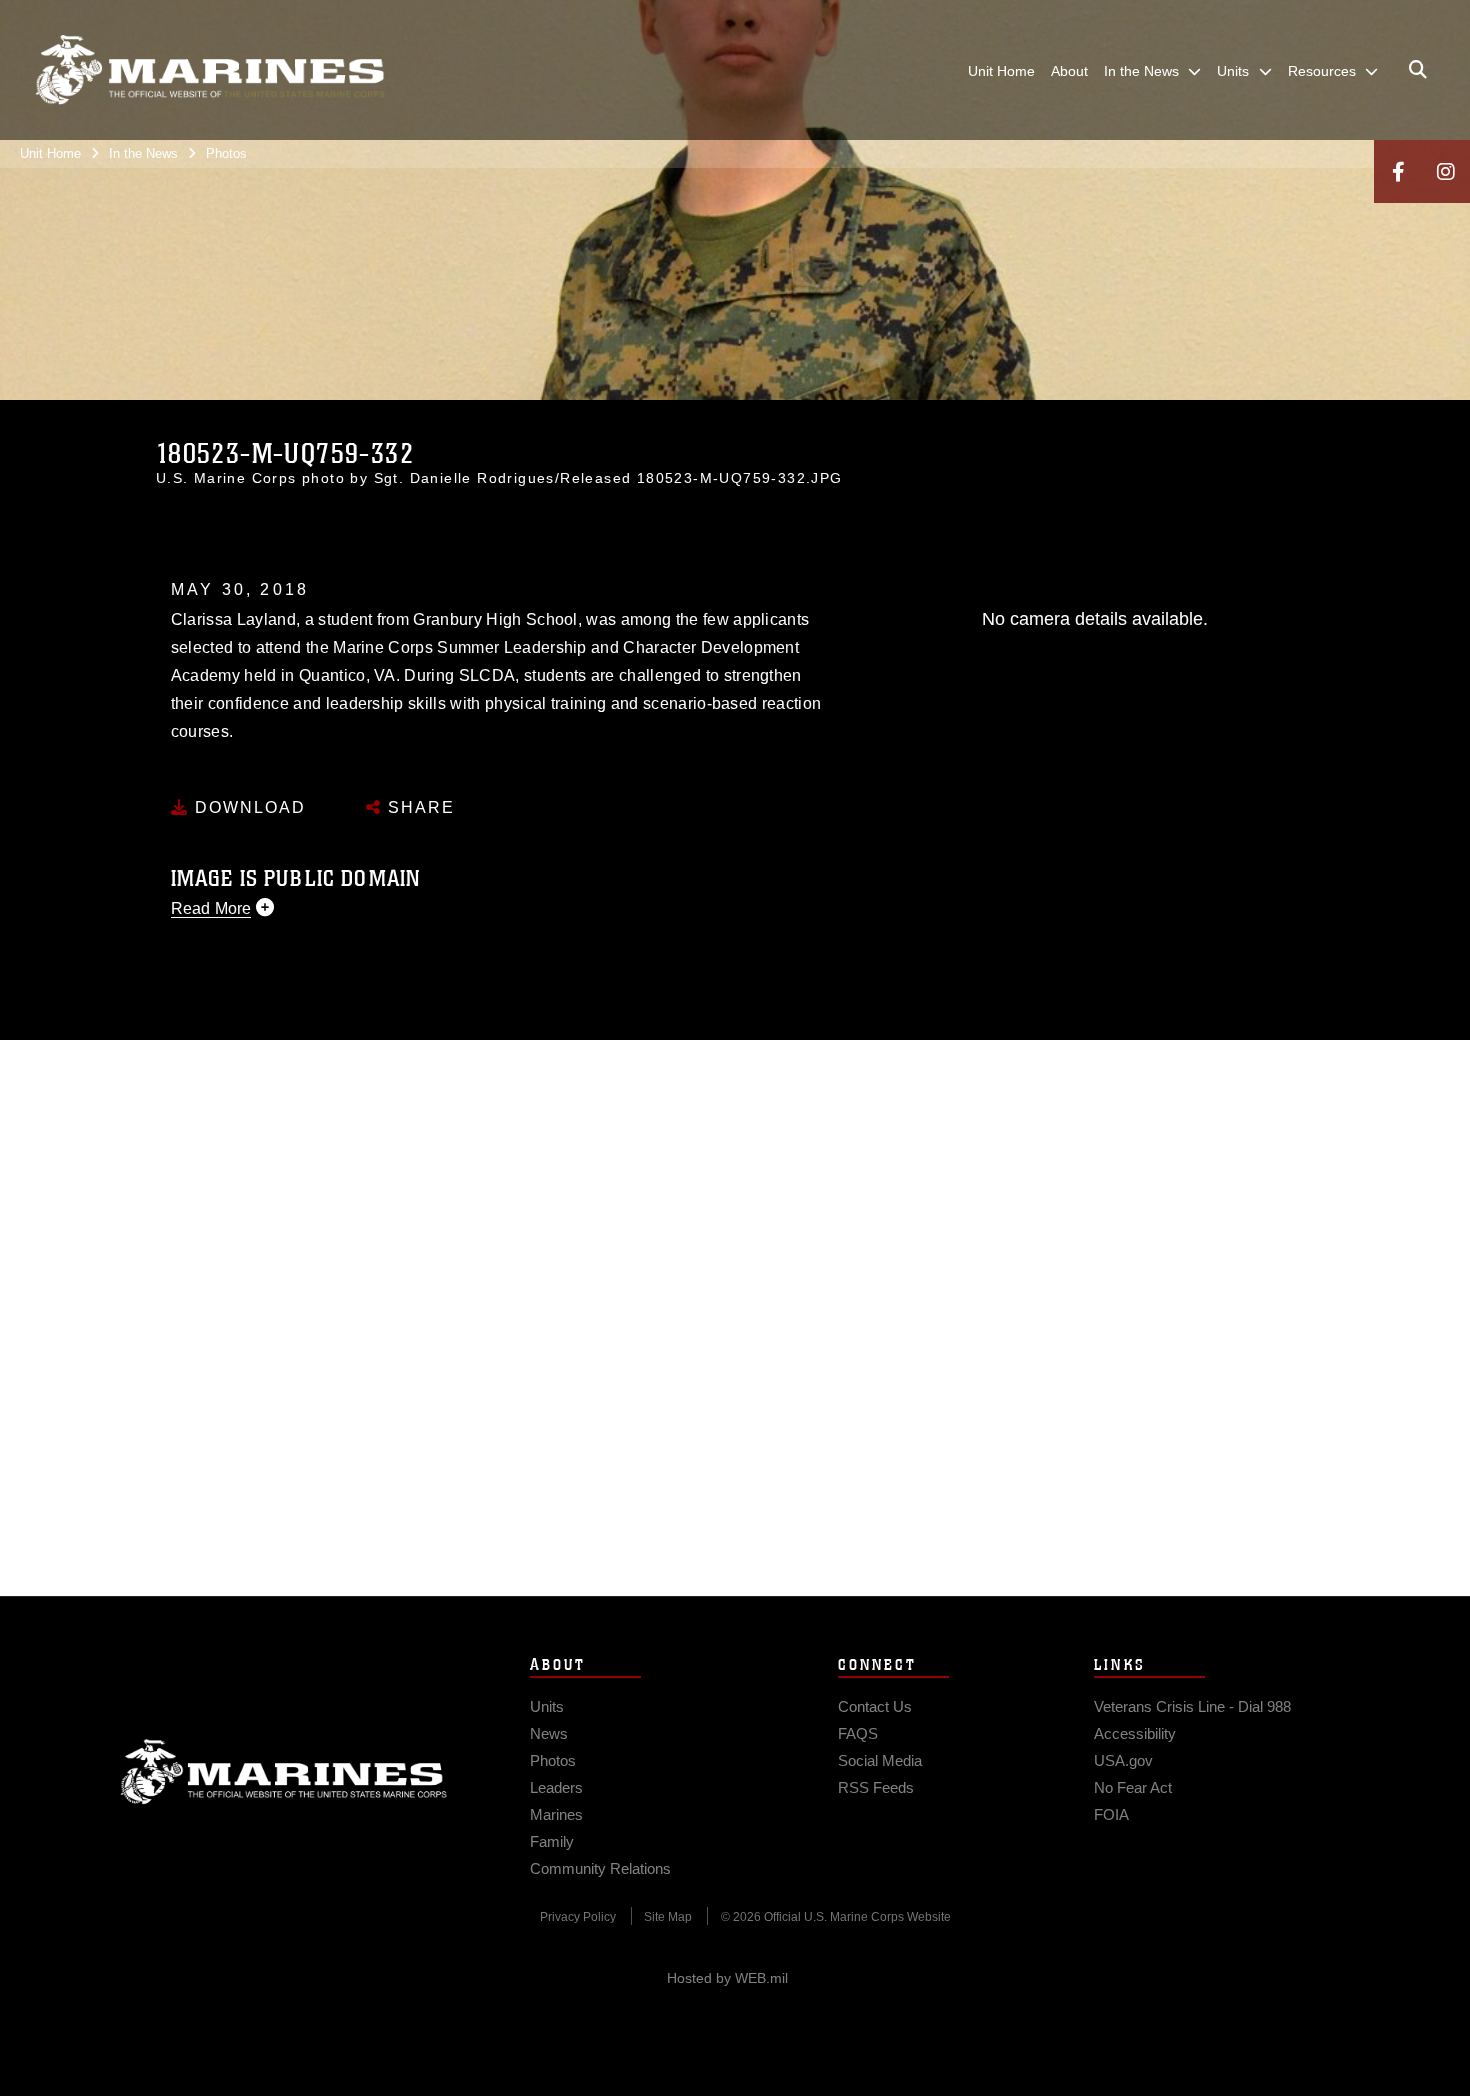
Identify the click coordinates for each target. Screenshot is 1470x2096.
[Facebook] (1398, 171)
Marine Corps (284, 1772)
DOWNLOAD (247, 807)
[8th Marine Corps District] (210, 70)
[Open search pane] (1418, 70)
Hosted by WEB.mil (727, 1978)
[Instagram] (1446, 171)
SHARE (418, 807)
